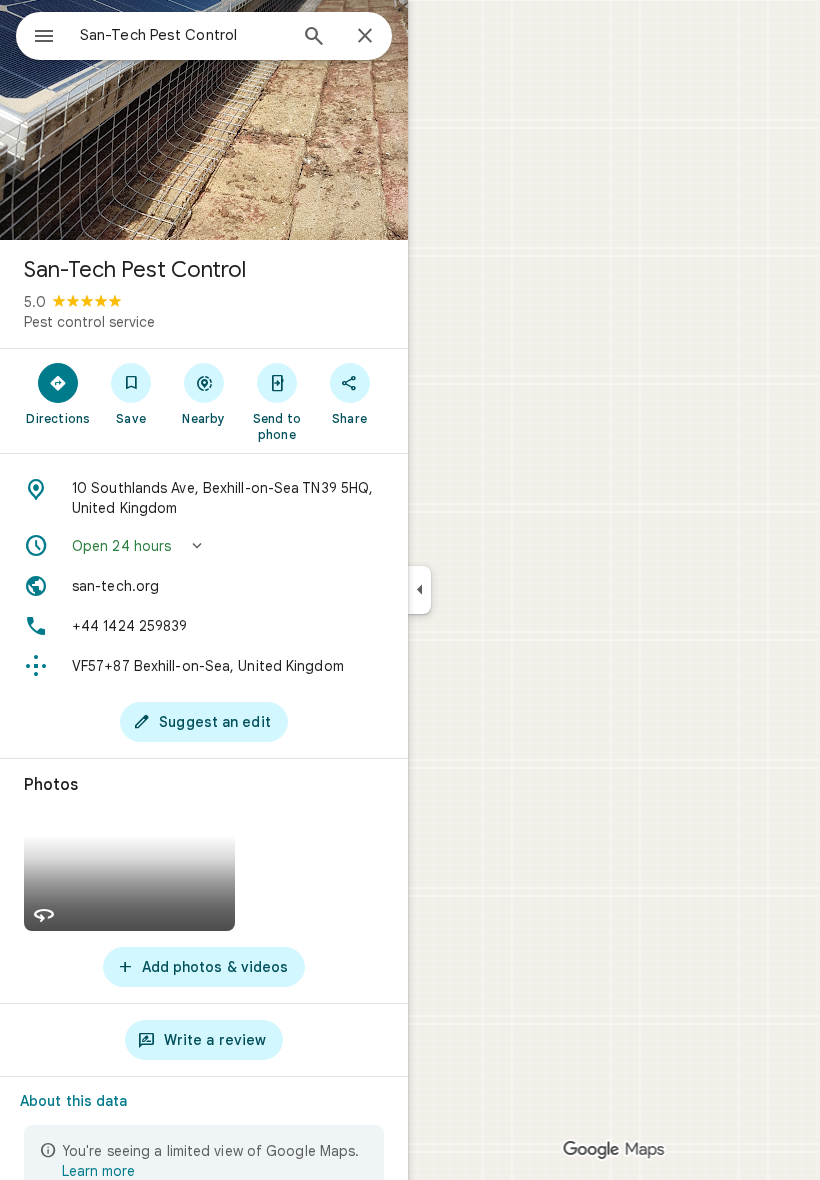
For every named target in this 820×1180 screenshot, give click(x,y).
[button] (204, 546)
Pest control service (89, 322)
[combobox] (183, 35)
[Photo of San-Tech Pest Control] (204, 120)
